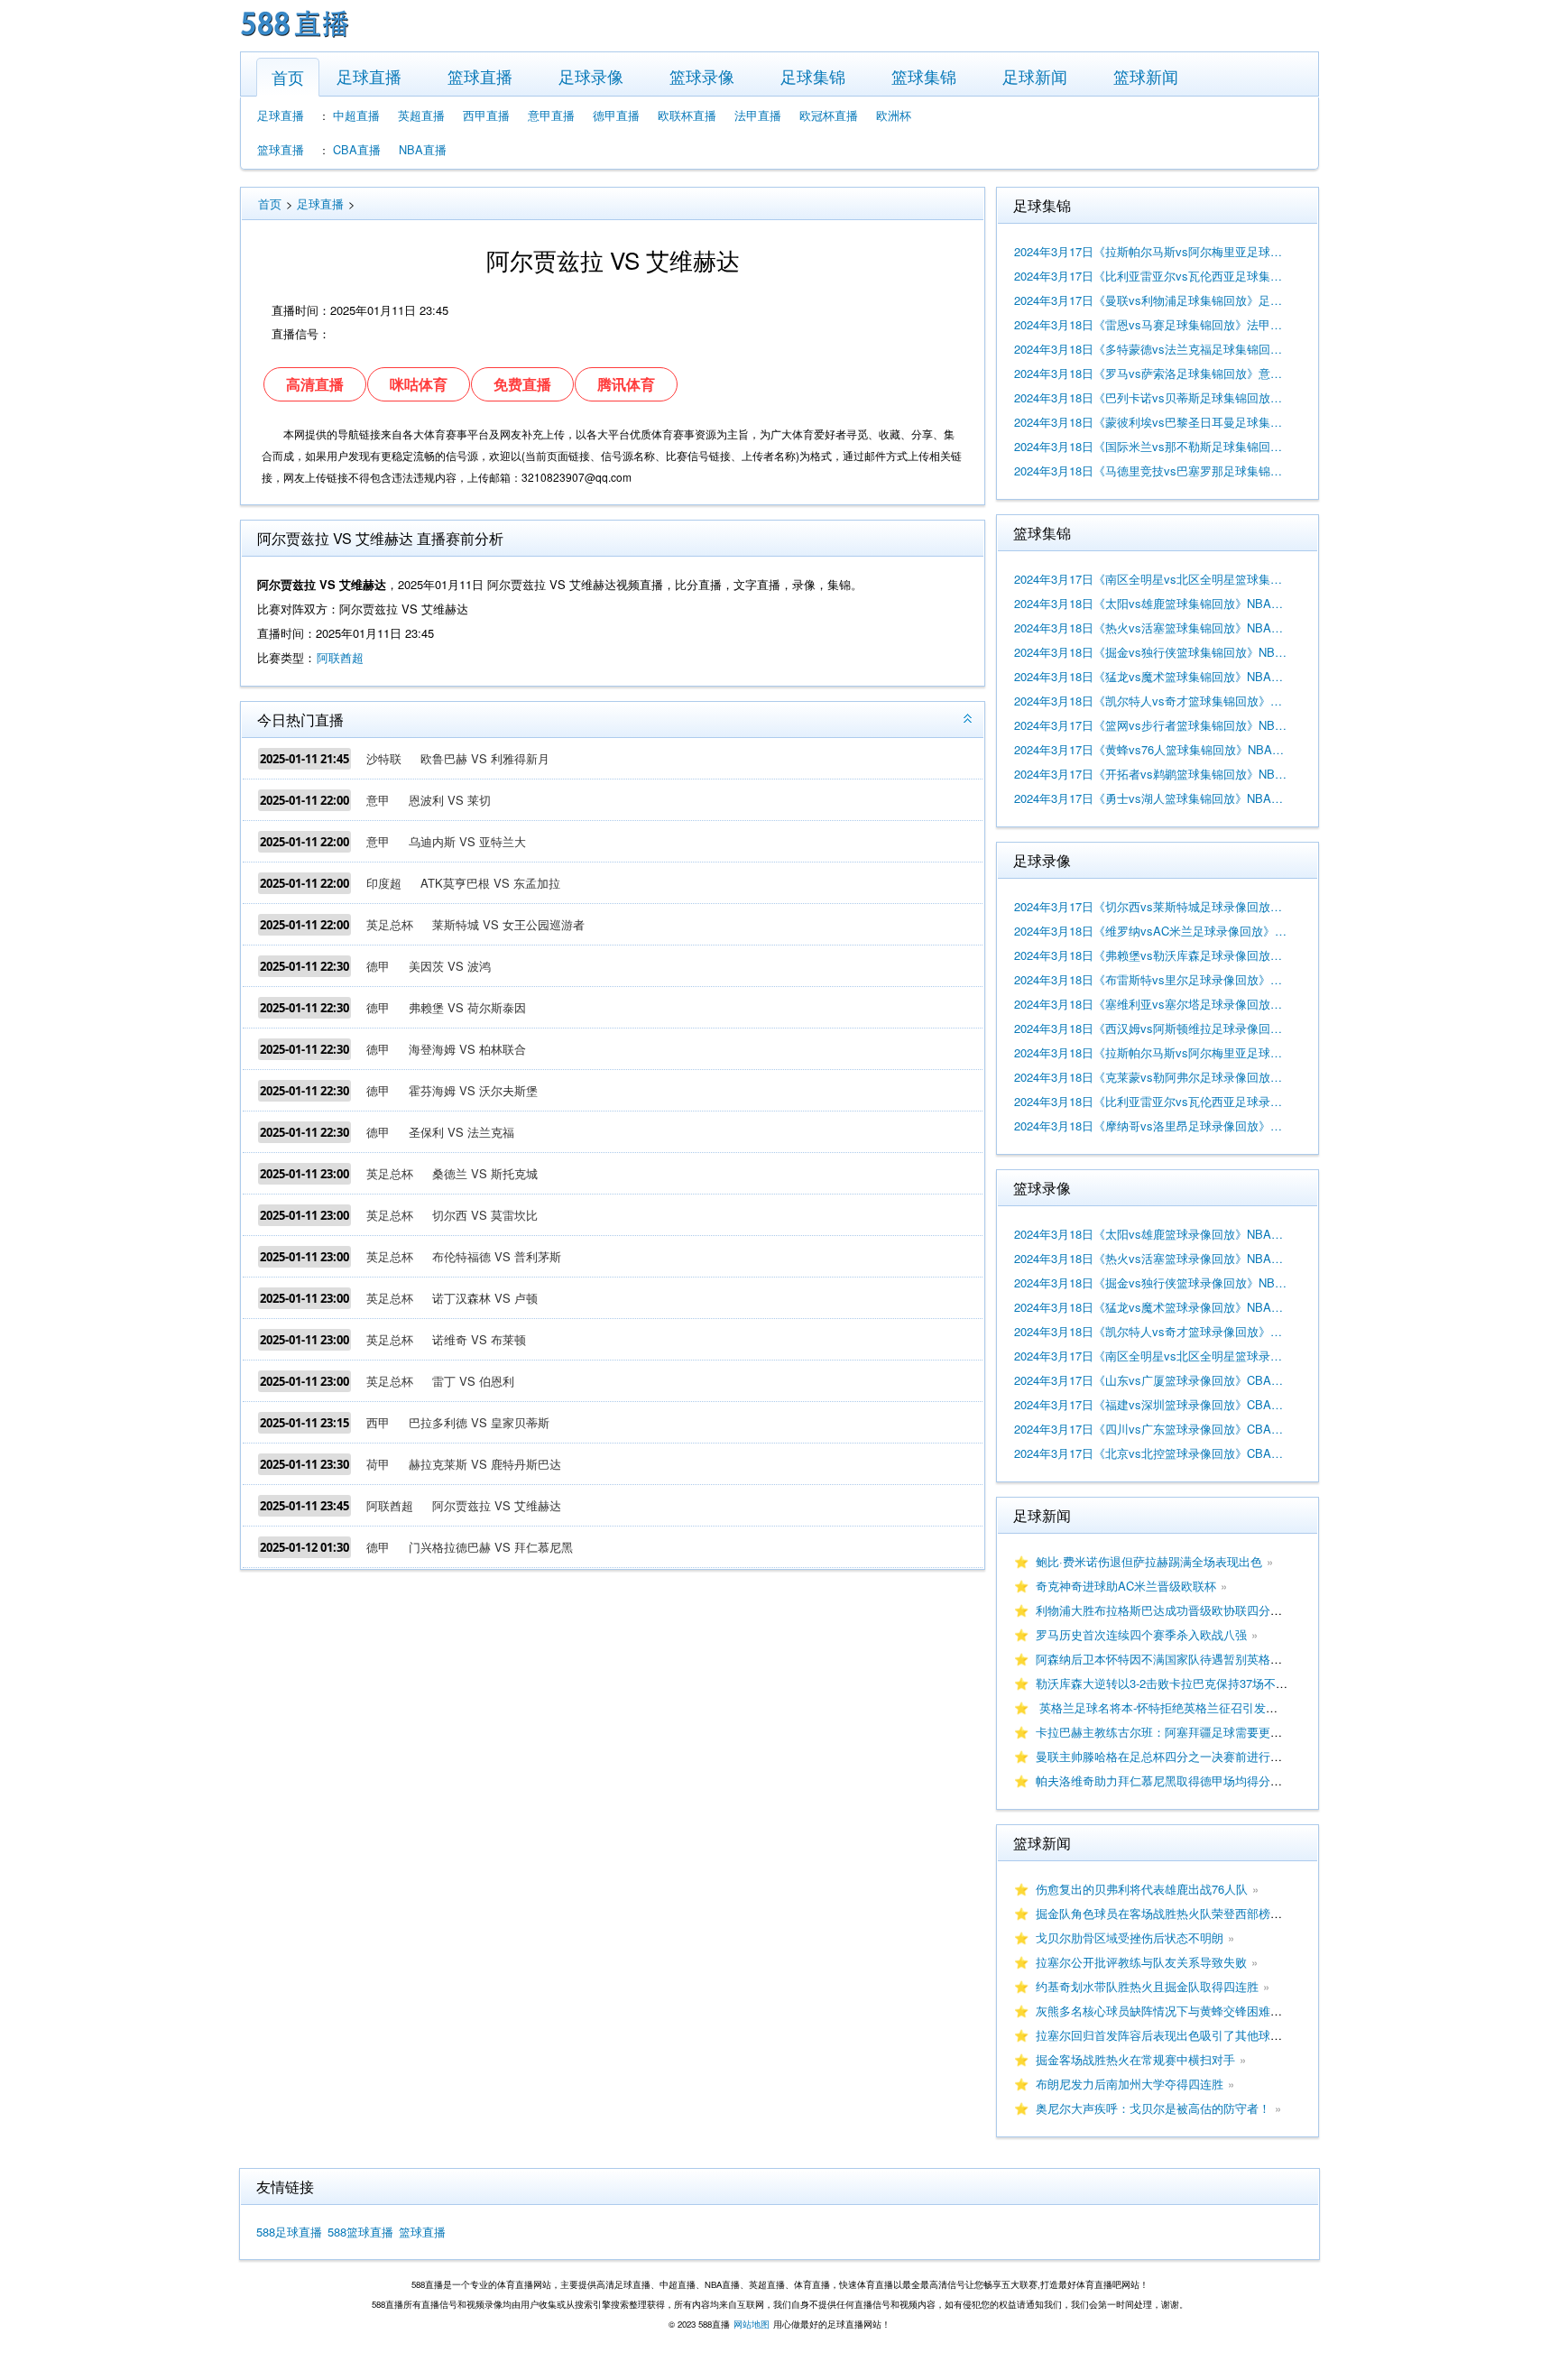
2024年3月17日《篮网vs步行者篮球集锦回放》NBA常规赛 (1151, 725)
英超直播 (421, 115)
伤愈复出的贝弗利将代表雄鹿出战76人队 (1142, 1889)
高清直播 (315, 384)
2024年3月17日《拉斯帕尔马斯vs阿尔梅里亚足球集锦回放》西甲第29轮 (1151, 251)
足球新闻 (1035, 76)
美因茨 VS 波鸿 (450, 966)
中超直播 (356, 115)
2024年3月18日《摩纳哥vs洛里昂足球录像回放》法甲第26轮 (1151, 1125)
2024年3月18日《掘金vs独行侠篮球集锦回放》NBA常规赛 (1151, 652)
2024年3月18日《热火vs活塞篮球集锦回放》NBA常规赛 (1151, 627)
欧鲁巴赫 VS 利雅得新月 (485, 758)
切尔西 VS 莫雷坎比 (485, 1215)
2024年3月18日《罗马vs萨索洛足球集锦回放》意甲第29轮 (1151, 373)
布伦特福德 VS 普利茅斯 (497, 1256)
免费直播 (522, 384)
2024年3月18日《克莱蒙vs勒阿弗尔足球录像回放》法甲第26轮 (1151, 1077)
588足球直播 (289, 2232)
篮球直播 (480, 76)
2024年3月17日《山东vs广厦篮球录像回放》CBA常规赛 (1151, 1380)
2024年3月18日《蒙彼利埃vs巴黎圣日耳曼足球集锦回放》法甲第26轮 (1151, 422)
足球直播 (369, 76)
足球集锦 (813, 76)
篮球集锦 (924, 76)
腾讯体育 (626, 384)
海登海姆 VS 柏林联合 (467, 1049)
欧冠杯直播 (829, 115)
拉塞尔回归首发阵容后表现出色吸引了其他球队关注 (1171, 2035)
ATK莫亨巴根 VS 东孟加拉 (490, 883)
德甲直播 (616, 115)
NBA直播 (423, 149)
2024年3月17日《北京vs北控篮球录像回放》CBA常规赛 (1151, 1453)
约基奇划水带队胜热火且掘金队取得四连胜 (1147, 1986)
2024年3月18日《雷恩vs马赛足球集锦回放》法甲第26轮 (1151, 324)
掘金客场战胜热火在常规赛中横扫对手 (1135, 2059)
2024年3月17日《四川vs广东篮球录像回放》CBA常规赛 (1151, 1429)
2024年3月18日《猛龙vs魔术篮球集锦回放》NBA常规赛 (1151, 676)
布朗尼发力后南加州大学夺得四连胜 (1130, 2084)
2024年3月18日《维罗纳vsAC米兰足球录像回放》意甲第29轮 (1151, 931)
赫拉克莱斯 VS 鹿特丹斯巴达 (485, 1464)
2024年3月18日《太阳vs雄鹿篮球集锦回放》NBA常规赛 (1151, 603)
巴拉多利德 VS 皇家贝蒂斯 (479, 1422)
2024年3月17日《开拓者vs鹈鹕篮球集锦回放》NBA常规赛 (1151, 774)
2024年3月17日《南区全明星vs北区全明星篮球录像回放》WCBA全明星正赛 (1151, 1356)
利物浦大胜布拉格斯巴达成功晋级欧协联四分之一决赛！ (1182, 1610)
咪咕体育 (419, 384)
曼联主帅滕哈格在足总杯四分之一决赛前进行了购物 (1171, 1756)
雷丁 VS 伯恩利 (473, 1381)
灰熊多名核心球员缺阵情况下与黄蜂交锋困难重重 (1165, 2011)
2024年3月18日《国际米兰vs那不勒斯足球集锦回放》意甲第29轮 (1151, 446)
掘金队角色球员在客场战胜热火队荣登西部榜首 (1159, 1913)
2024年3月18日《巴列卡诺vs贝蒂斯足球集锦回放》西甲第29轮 (1151, 397)
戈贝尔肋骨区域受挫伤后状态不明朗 (1130, 1937)
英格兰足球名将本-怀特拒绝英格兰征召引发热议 (1162, 1707)
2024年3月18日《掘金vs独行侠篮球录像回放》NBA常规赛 (1151, 1282)
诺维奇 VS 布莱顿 (479, 1339)
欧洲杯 (894, 115)
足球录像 (591, 76)
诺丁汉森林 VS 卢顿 (485, 1298)
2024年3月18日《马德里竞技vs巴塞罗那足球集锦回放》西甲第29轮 (1151, 470)
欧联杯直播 (687, 115)
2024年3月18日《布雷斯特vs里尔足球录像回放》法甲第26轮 (1151, 979)
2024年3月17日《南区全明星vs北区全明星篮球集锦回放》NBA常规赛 (1151, 579)
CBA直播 (357, 149)
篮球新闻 (1146, 76)
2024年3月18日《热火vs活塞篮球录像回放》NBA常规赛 (1151, 1258)
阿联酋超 (340, 657)
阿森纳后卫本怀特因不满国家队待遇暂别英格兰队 (1165, 1659)
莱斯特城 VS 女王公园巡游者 (508, 924)
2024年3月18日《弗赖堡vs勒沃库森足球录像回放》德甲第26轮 (1151, 955)
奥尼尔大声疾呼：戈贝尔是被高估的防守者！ (1153, 2108)
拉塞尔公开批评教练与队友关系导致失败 (1141, 1962)
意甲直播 (551, 115)
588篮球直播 (360, 2232)
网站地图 (752, 2324)
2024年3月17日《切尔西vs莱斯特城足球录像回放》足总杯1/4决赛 (1151, 906)
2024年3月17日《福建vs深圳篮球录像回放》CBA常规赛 (1151, 1404)
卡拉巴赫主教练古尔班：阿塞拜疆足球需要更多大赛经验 (1182, 1732)
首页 (288, 77)
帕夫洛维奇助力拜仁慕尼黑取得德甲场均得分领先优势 (1176, 1780)
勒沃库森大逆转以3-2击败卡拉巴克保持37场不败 (1162, 1683)
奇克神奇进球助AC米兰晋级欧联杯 (1126, 1586)
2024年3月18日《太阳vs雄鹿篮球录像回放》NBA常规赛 (1151, 1234)
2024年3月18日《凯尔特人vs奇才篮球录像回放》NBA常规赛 (1151, 1331)
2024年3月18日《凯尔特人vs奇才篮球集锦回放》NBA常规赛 (1151, 701)
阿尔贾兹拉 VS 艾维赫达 (497, 1505)
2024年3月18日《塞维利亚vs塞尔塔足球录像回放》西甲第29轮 (1151, 1004)
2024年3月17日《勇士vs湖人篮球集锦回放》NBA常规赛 (1151, 798)
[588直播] (295, 39)
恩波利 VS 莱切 (450, 800)
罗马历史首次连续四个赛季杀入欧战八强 (1141, 1634)
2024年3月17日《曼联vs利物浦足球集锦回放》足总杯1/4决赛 (1151, 300)
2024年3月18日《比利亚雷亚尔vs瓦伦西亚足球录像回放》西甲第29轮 (1151, 1101)
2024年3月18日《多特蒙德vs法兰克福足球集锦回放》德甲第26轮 (1151, 349)
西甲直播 (486, 115)
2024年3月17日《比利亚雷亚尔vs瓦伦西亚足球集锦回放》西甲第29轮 (1151, 276)
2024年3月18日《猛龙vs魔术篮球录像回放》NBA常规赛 (1151, 1307)
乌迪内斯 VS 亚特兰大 (467, 841)
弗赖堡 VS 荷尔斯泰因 (467, 1007)
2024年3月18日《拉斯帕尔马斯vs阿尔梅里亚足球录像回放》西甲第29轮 (1151, 1052)
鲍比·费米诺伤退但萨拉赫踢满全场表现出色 (1149, 1561)
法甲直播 (758, 115)
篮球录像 (702, 76)
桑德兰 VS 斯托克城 (485, 1173)
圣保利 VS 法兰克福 (461, 1132)
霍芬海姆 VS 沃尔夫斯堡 (473, 1090)
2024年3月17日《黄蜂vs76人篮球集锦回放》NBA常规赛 (1151, 749)
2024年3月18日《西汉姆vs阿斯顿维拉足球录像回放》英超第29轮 (1151, 1028)
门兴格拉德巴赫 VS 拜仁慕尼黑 (491, 1547)
